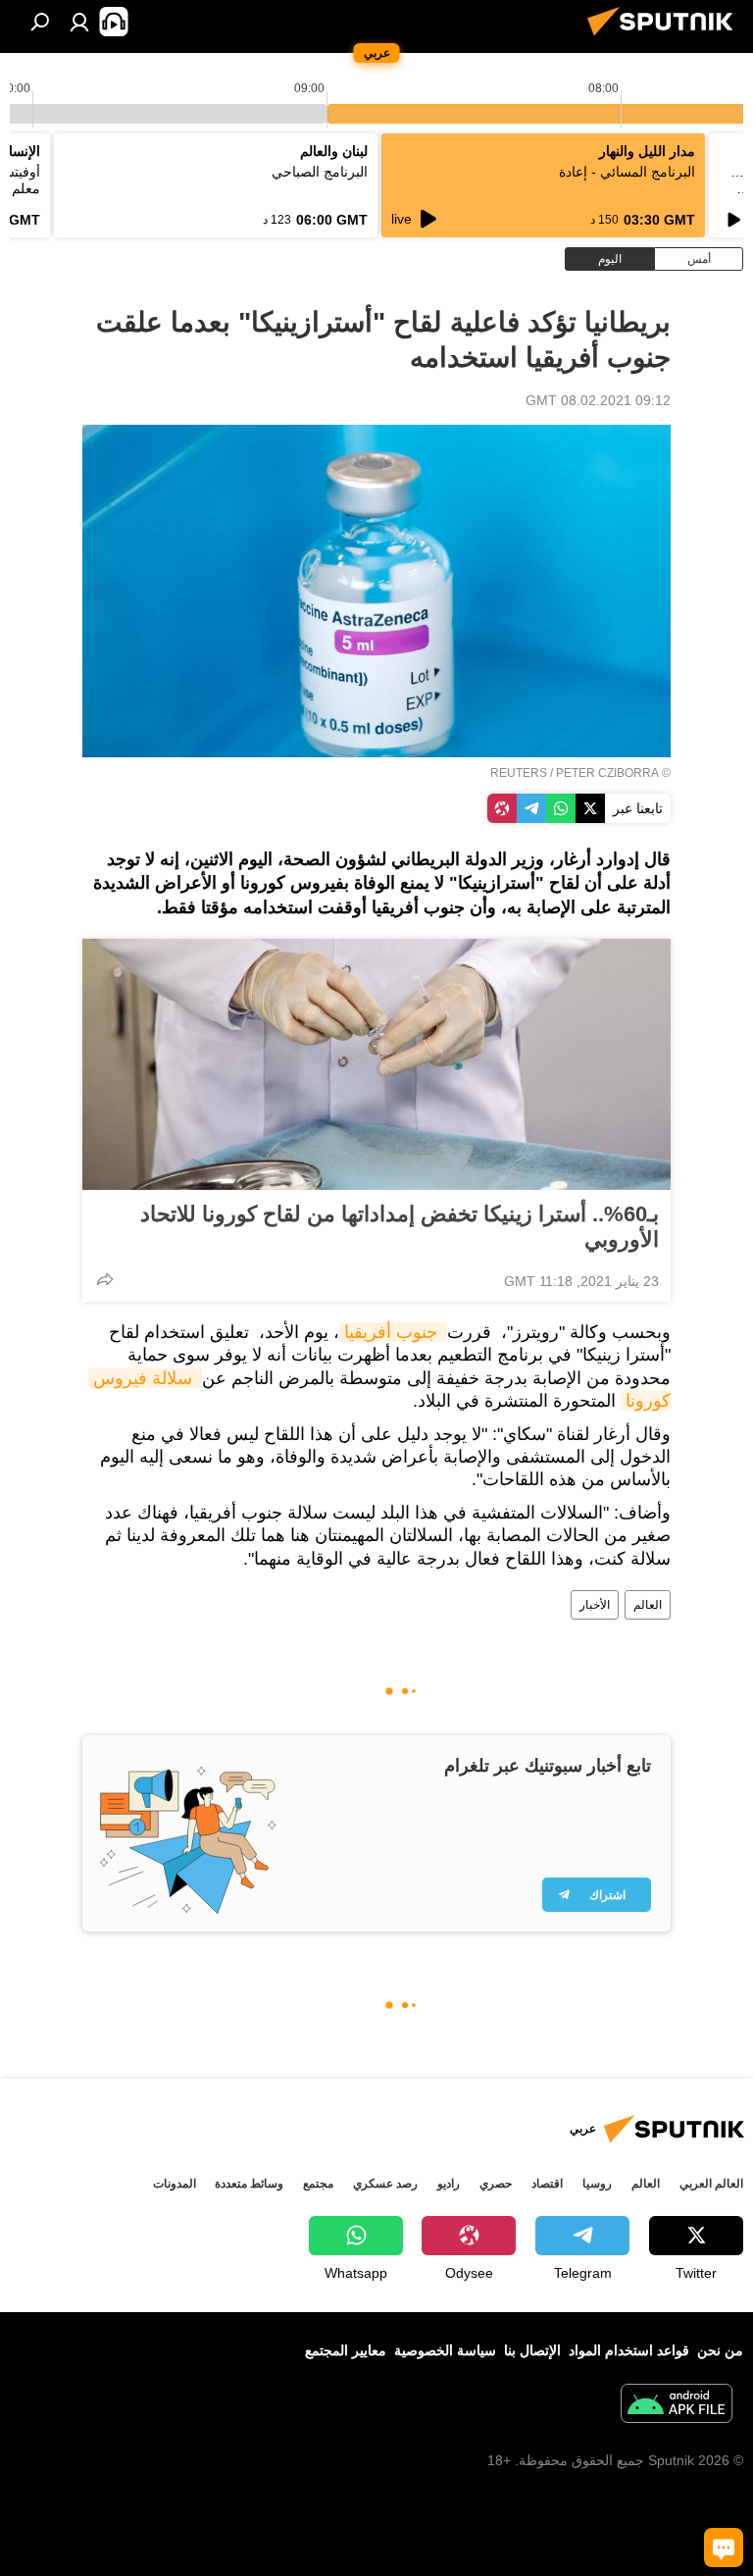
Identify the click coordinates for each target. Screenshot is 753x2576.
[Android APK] (677, 2406)
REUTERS (519, 773)
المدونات (175, 2184)
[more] (105, 1279)
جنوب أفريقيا (393, 1332)
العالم (648, 1605)
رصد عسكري (385, 2184)
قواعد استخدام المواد (629, 2350)
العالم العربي (711, 2184)
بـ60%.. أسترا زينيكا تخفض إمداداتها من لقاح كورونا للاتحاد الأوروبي (400, 1227)
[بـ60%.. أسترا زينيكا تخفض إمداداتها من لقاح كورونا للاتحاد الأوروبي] (376, 1064)
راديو (449, 2184)
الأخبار (595, 1605)
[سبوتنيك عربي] (666, 38)
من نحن (720, 2350)
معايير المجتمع (346, 2350)
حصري (496, 2184)
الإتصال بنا (532, 2350)
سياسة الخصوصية (445, 2350)
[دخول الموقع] (79, 22)
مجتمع (318, 2184)
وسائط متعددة (249, 2184)
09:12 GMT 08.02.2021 (598, 400)
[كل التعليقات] (724, 2548)
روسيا (597, 2184)
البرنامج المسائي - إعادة (627, 172)
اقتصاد (547, 2184)
